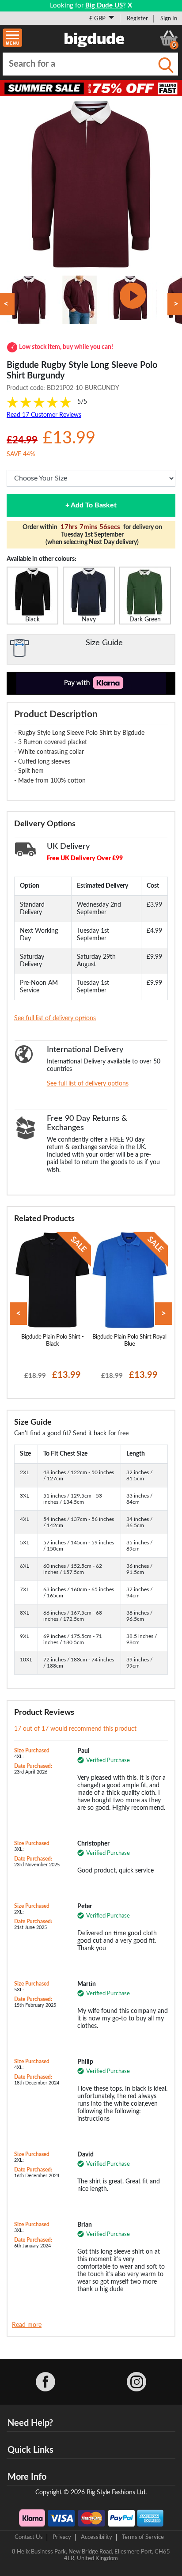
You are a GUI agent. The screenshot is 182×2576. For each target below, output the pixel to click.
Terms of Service (143, 2537)
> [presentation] (164, 1314)
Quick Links (30, 2450)
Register (137, 19)
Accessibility (97, 2537)
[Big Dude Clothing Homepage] (95, 38)
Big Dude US (104, 6)
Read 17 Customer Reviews (44, 415)
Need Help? (30, 2423)
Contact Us (29, 2537)
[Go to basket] (169, 38)
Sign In (169, 19)
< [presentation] (18, 1314)
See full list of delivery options (55, 1018)
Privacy (62, 2537)
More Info (27, 2477)
